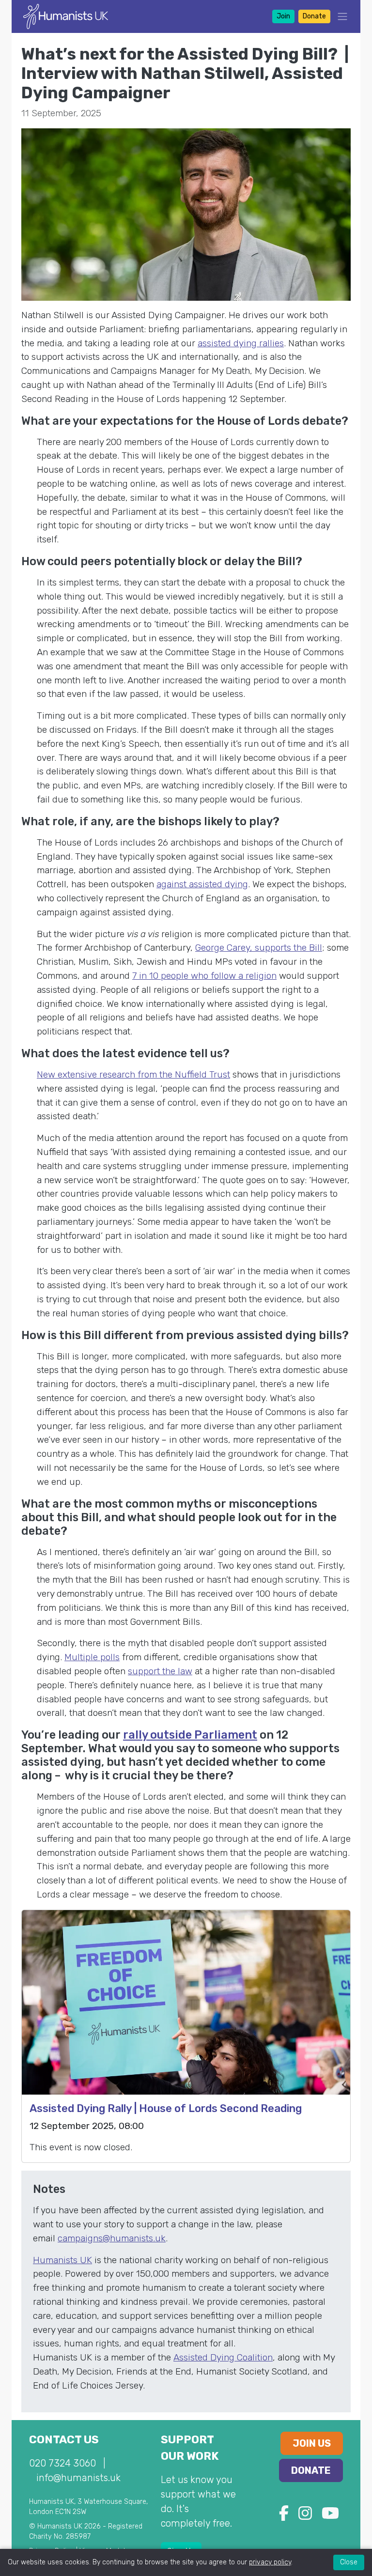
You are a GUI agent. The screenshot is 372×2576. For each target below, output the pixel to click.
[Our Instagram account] (305, 2516)
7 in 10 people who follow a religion (204, 976)
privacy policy (270, 2562)
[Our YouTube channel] (330, 2516)
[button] (340, 16)
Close (349, 2562)
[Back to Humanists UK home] (66, 16)
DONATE (311, 2470)
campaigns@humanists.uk (112, 2238)
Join (283, 16)
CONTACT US (64, 2440)
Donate (314, 16)
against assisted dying (202, 884)
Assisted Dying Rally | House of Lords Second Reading (166, 2108)
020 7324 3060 (62, 2463)
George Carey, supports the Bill (259, 948)
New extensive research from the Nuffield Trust (133, 1074)
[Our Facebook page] (284, 2516)
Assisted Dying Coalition (223, 2357)
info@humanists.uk (78, 2478)
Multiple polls (92, 1657)
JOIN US (312, 2443)
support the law (160, 1671)
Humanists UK (62, 2260)
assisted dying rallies (241, 343)
